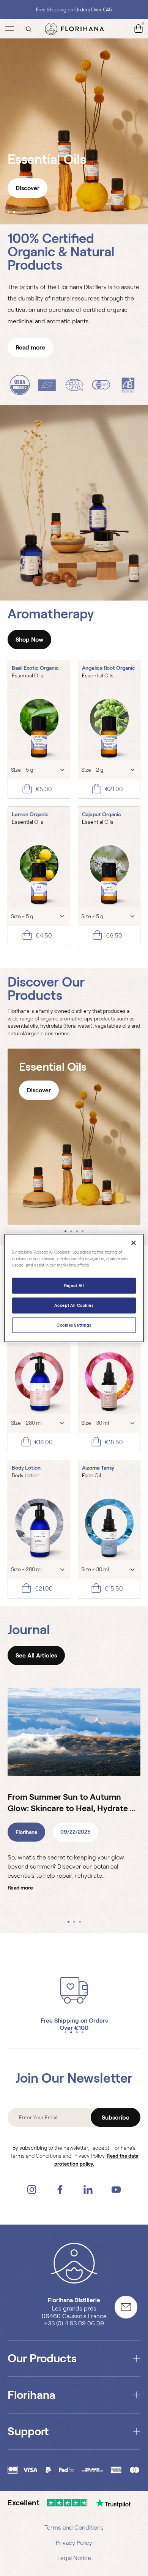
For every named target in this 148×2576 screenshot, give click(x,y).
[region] (74, 1288)
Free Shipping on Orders (74, 2021)
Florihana (26, 1832)
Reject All (74, 1285)
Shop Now (29, 640)
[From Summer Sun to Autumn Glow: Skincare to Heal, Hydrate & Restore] (74, 1732)
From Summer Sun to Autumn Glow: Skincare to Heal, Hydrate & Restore (72, 1803)
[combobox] (39, 770)
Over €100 (74, 2028)
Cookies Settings (74, 1325)
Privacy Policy (74, 2543)
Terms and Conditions (74, 2528)
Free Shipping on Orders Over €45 (74, 10)
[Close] (134, 1243)
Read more (30, 347)
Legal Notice (74, 2558)
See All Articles (36, 1655)
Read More (20, 1888)
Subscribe (116, 2118)
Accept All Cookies (74, 1305)
